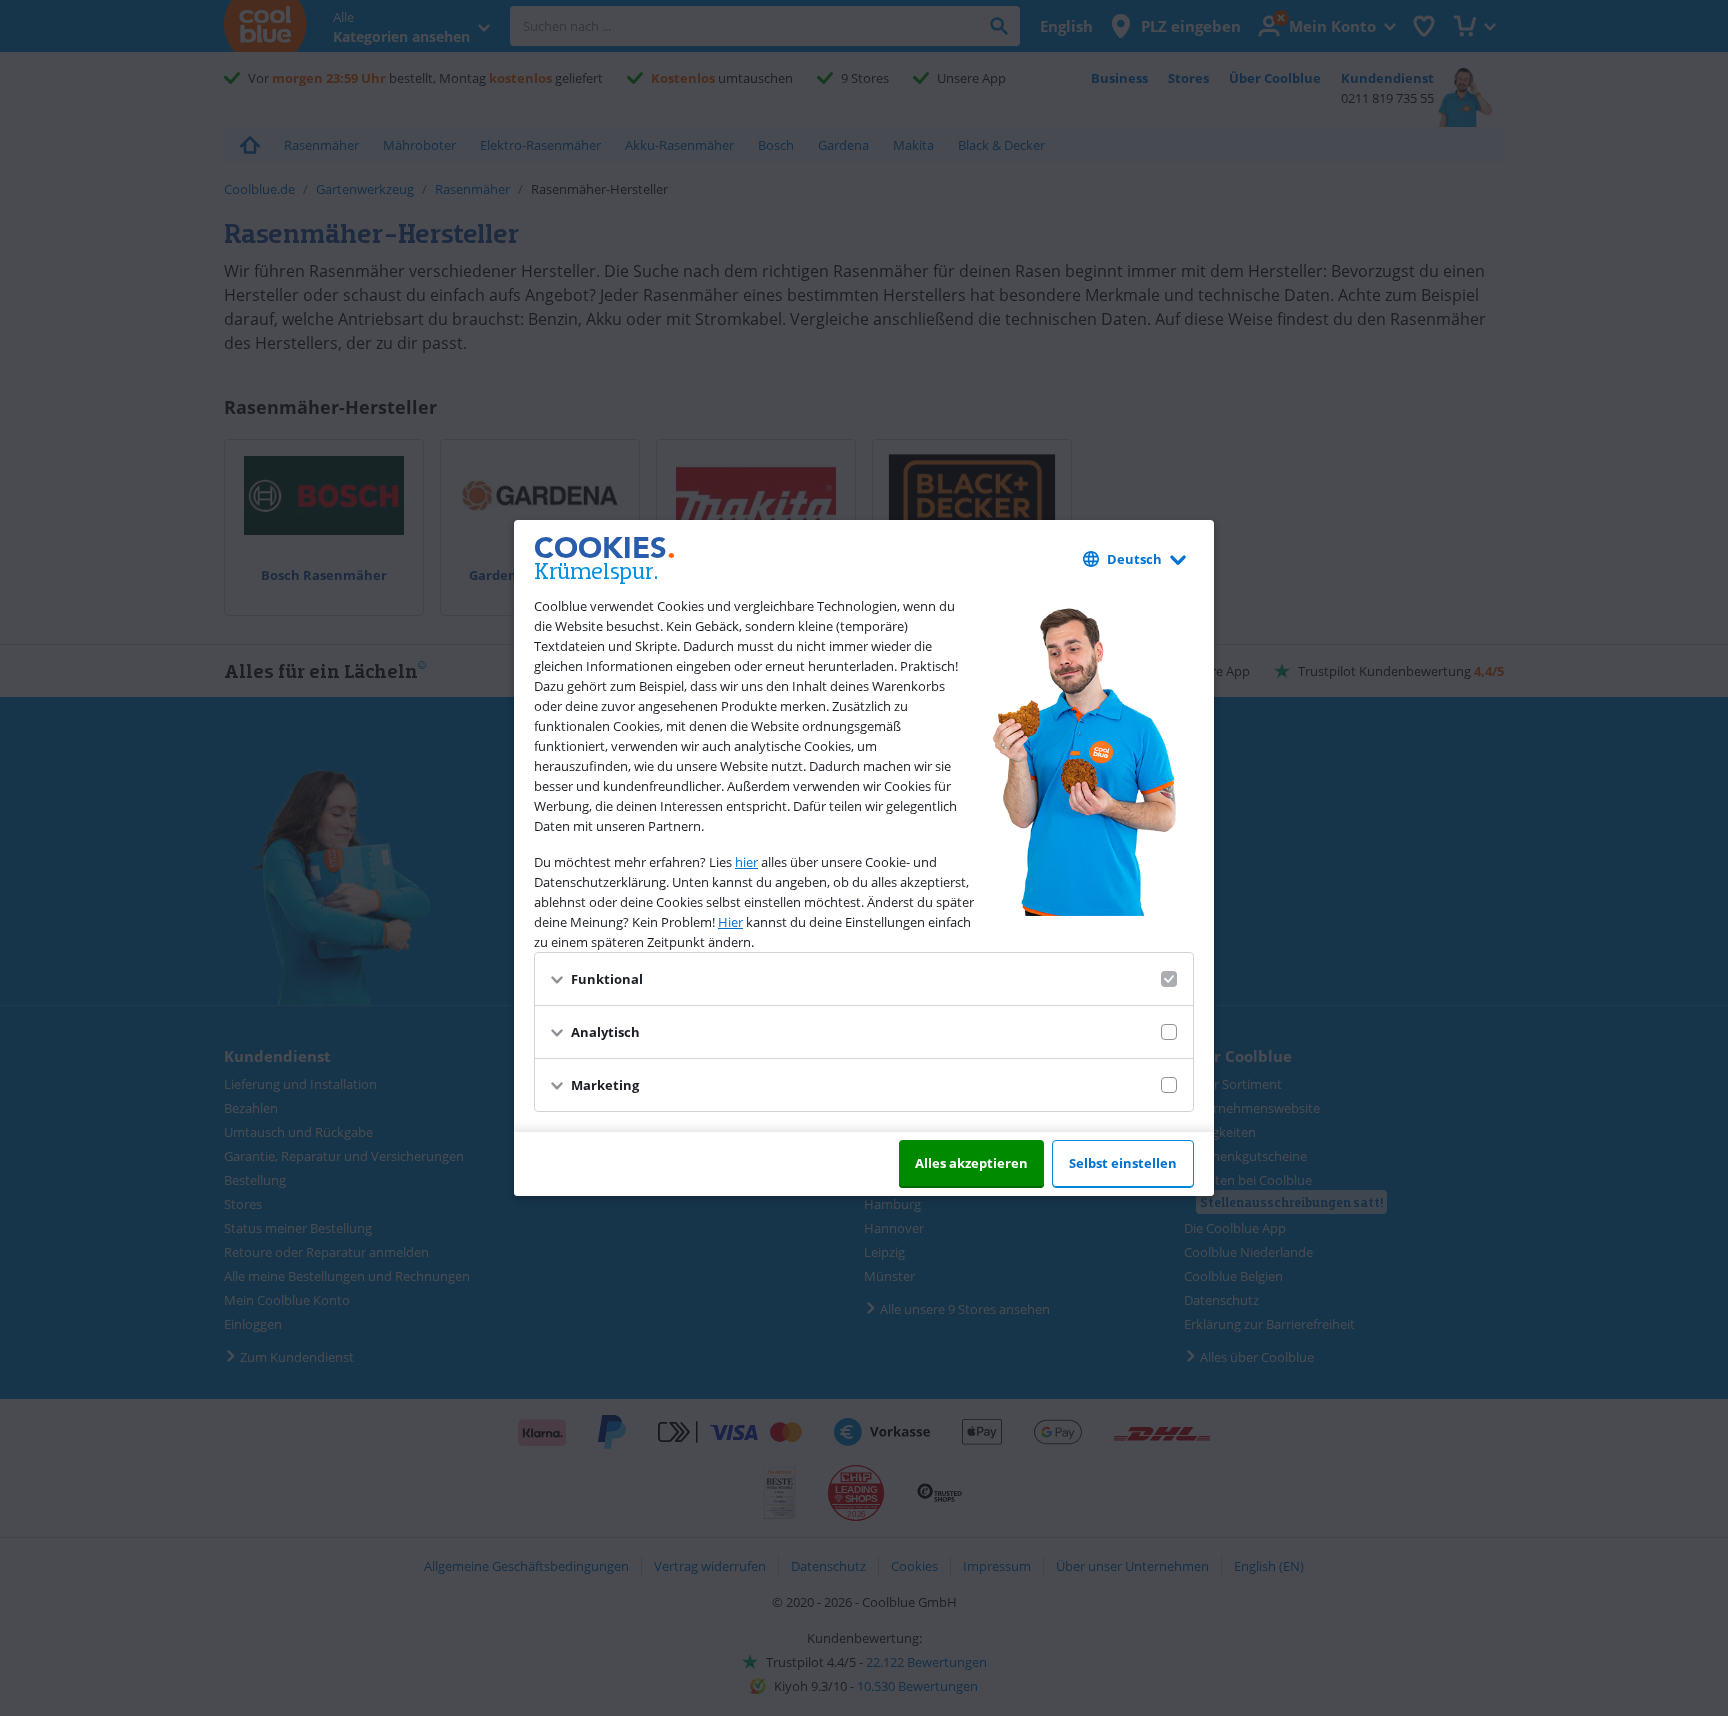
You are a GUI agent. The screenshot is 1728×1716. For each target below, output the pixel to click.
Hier (730, 922)
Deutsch (1134, 559)
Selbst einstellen (1123, 1163)
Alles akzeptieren (971, 1163)
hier (746, 862)
